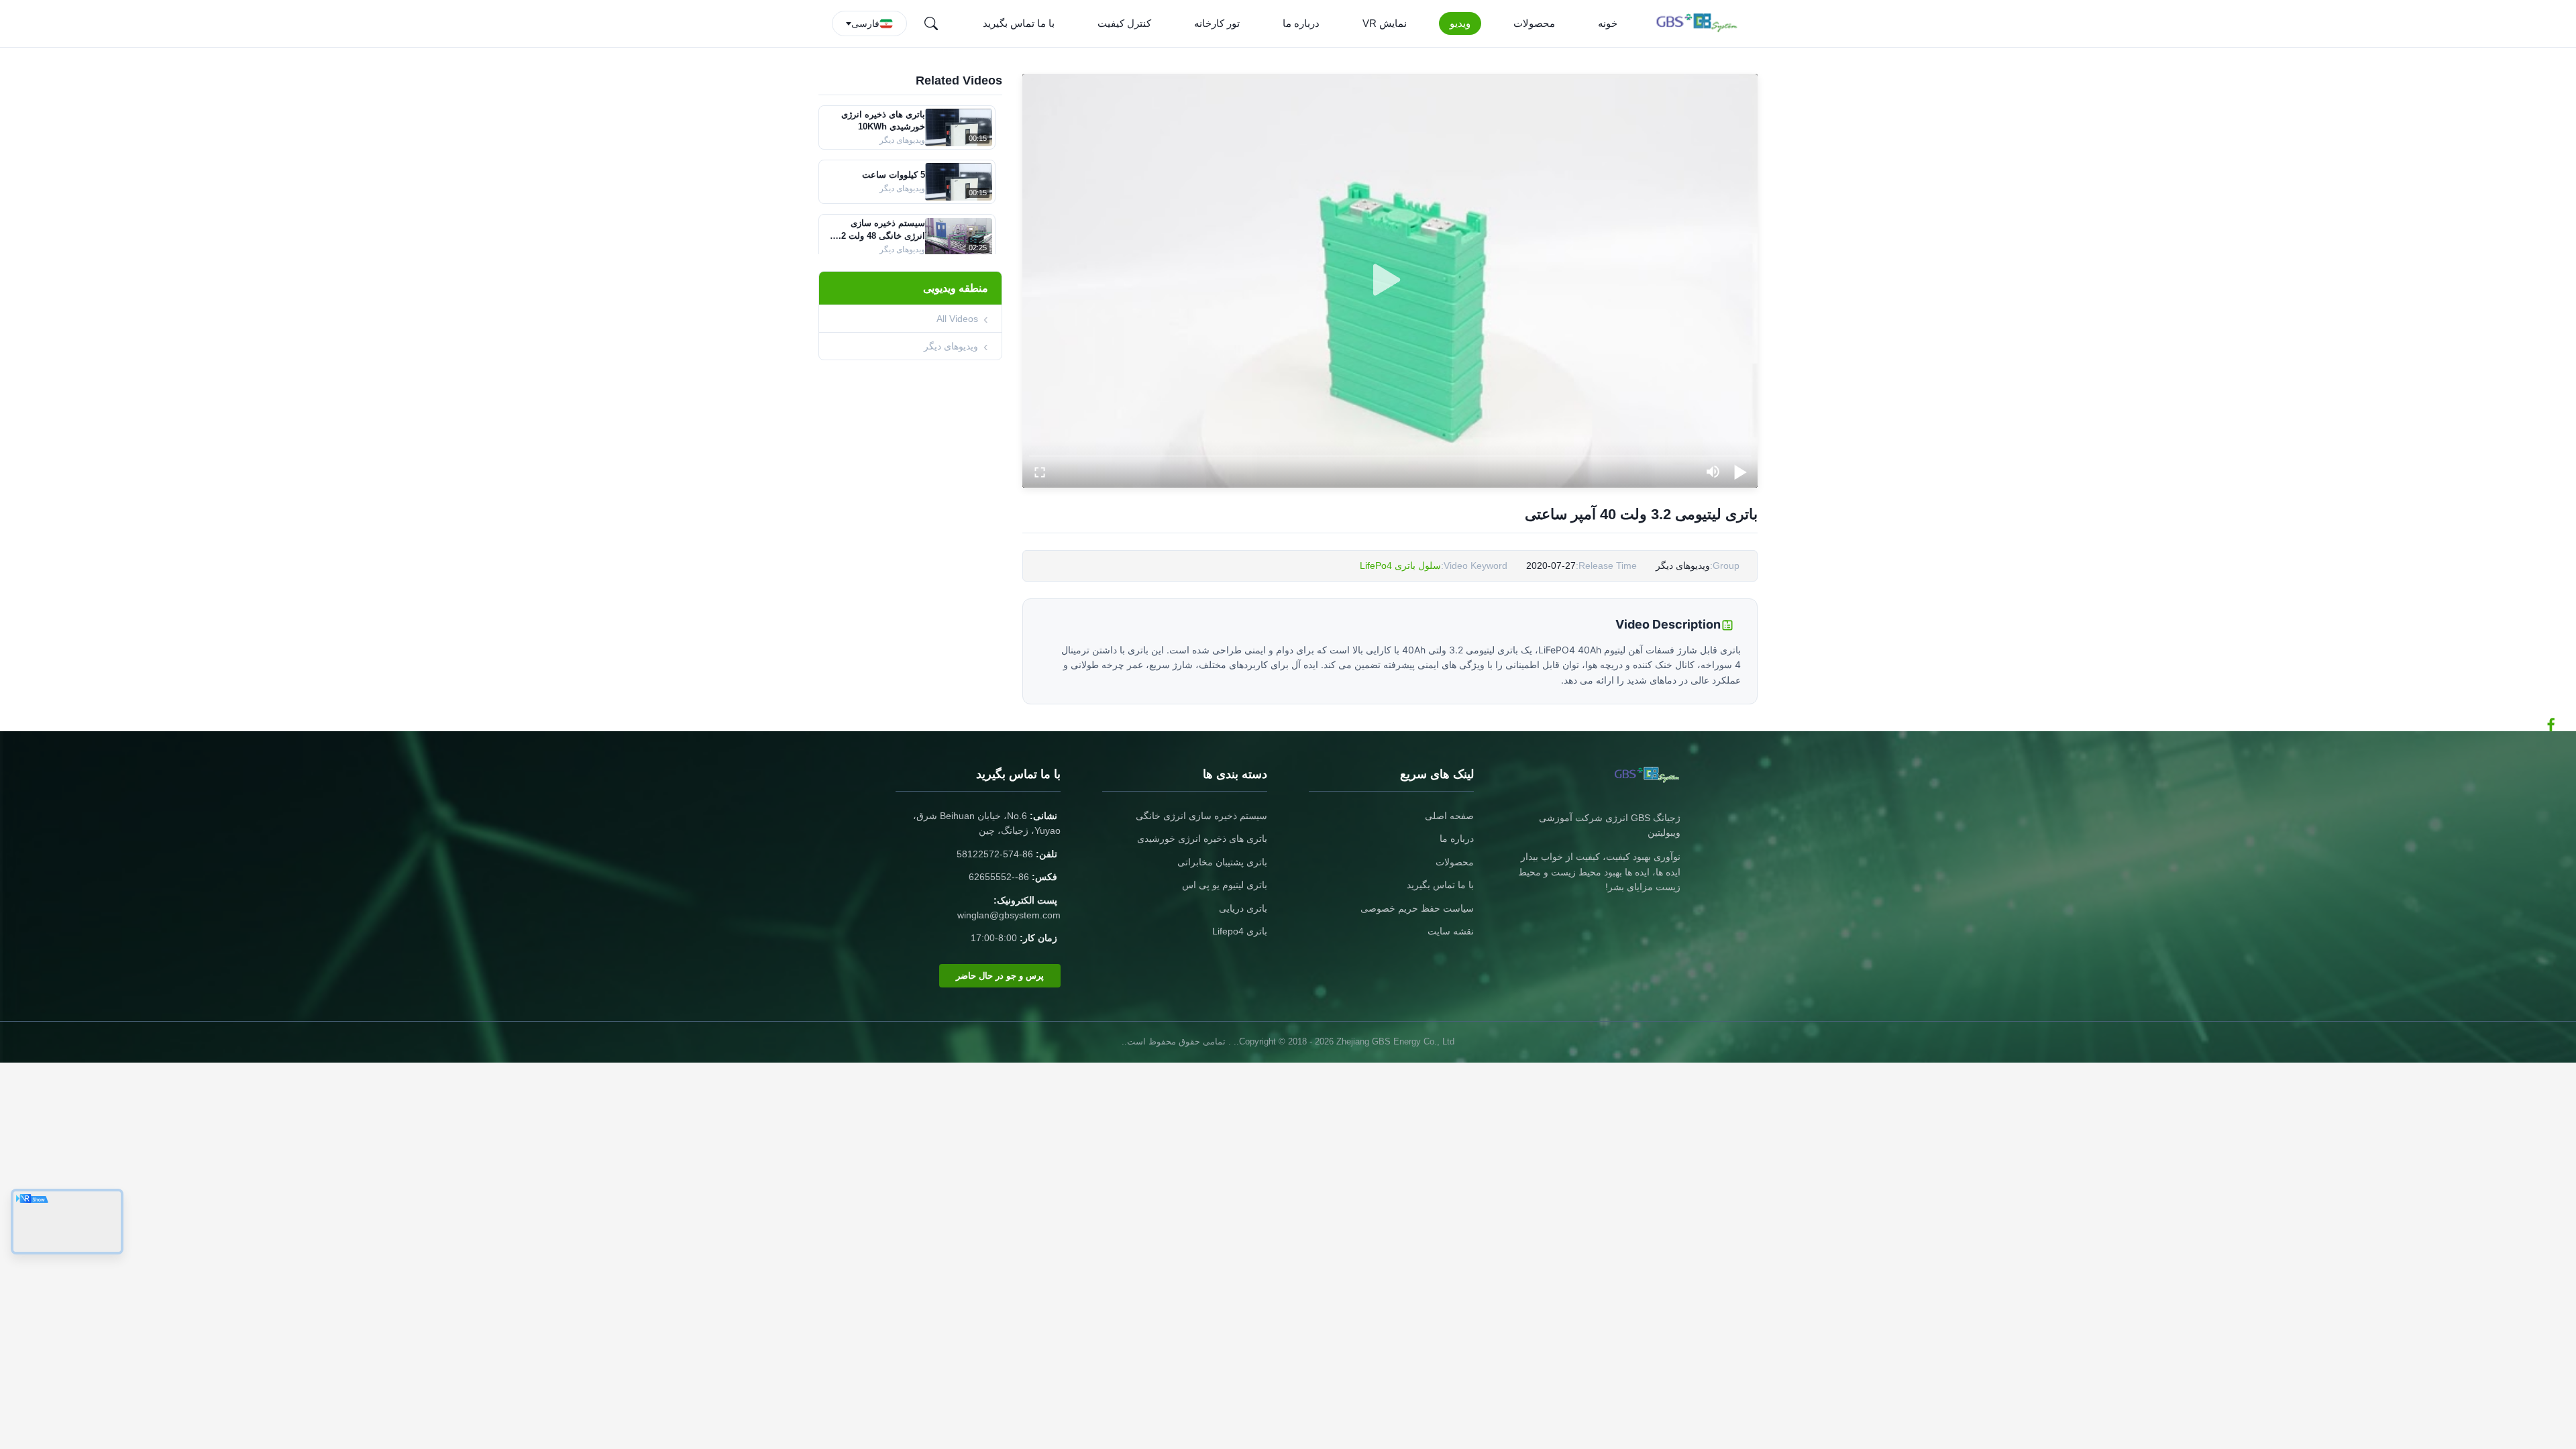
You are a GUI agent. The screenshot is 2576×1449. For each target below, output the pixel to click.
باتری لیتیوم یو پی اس (1225, 885)
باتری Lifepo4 (1240, 931)
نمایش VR (1385, 23)
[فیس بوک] (2558, 724)
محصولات (1534, 23)
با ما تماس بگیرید (1019, 23)
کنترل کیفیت (1124, 23)
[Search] (931, 23)
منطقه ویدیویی (956, 288)
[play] (1390, 280)
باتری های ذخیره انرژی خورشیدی (1202, 839)
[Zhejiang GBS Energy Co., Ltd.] (1700, 23)
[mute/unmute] (1713, 472)
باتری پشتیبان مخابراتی (1222, 862)
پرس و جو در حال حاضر (1000, 976)
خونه (1608, 23)
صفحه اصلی (1449, 816)
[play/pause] (1740, 472)
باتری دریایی (1243, 908)
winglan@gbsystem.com (1009, 915)
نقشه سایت (1451, 931)
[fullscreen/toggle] (1040, 472)
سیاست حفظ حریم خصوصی (1417, 908)
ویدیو (1460, 23)
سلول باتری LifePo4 (1400, 566)
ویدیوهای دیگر (951, 346)
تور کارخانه (1217, 23)
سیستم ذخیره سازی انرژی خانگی (1201, 816)
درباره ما (1301, 23)
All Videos (957, 319)
